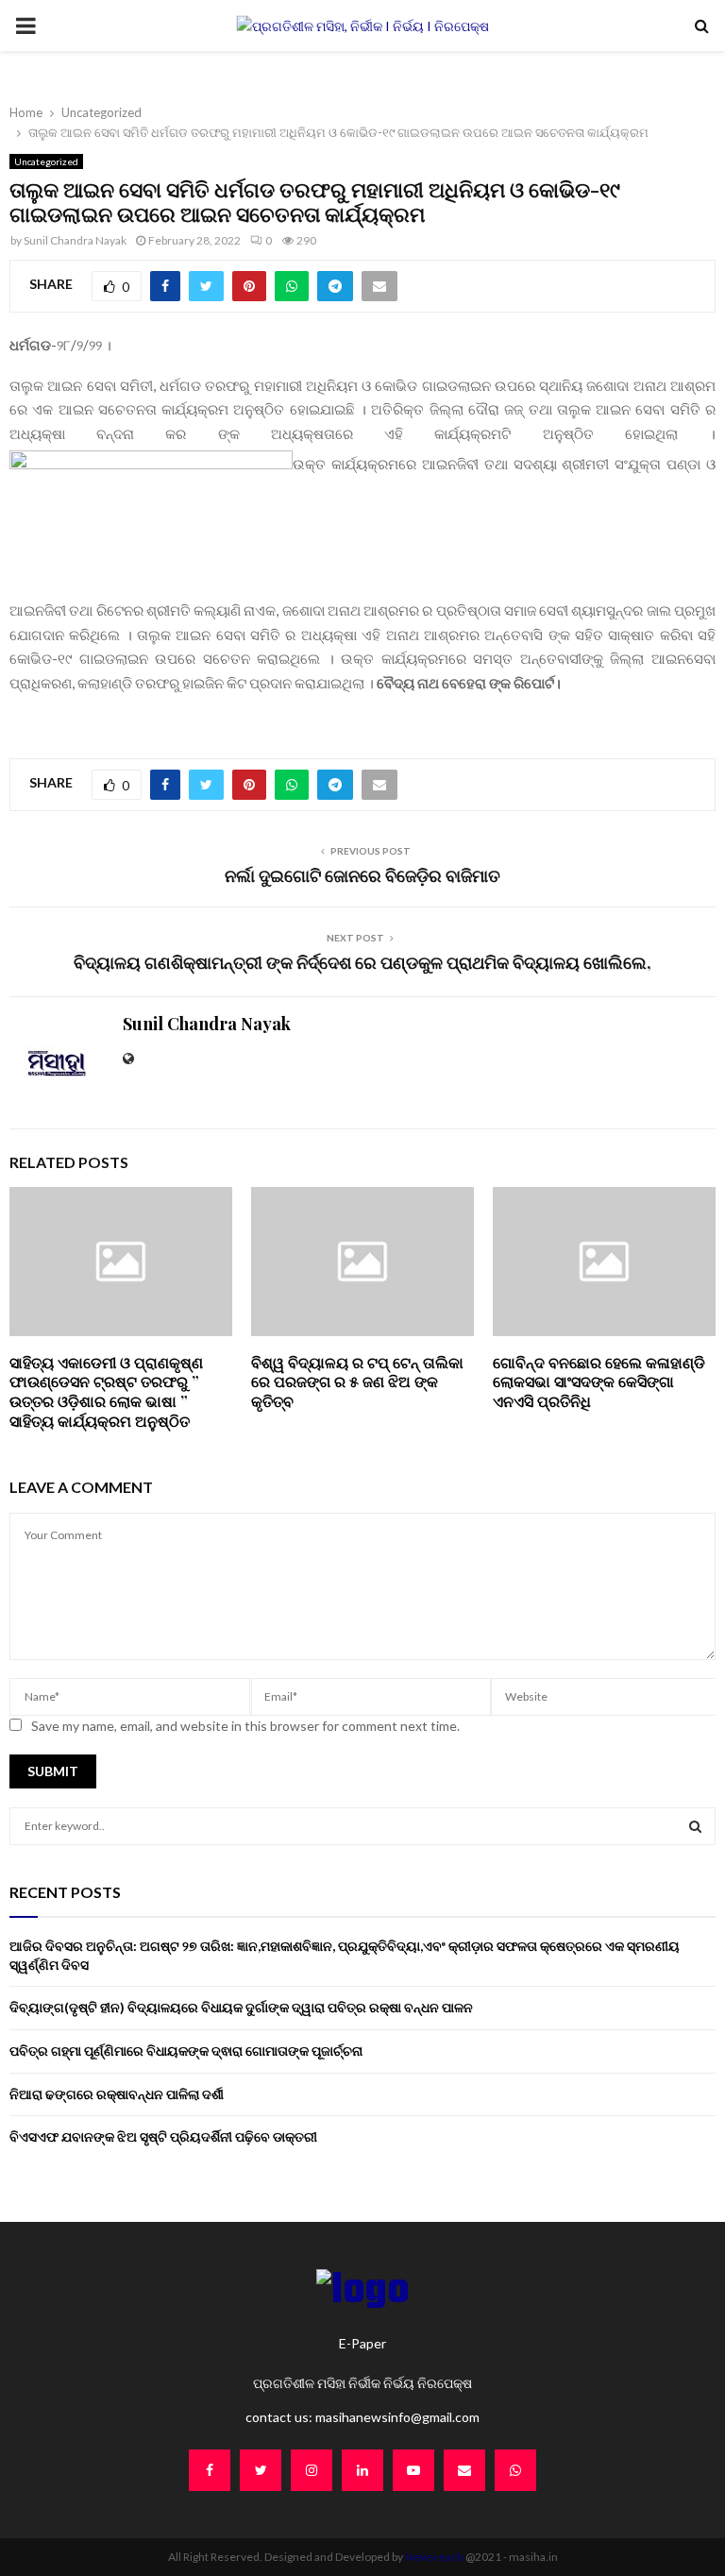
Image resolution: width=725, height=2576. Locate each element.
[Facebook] (210, 2470)
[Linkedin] (362, 2470)
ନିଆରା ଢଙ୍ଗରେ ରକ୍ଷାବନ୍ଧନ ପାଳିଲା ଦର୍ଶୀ (117, 2094)
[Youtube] (413, 2470)
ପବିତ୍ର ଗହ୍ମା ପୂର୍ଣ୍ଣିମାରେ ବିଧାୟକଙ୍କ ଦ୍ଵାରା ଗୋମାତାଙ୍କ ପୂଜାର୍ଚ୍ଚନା (186, 2051)
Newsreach (434, 2557)
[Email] (464, 2470)
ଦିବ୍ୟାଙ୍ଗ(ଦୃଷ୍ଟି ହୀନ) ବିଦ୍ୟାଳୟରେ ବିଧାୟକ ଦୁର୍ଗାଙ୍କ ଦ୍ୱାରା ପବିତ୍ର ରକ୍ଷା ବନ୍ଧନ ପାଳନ (241, 2007)
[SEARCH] (695, 1826)
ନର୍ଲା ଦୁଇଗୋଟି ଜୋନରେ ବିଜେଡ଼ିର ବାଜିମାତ (362, 875)
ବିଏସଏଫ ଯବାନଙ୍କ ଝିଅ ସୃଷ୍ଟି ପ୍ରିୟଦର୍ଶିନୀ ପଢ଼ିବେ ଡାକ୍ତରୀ (163, 2136)
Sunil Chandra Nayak (75, 240)
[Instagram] (312, 2470)
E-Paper (362, 2343)
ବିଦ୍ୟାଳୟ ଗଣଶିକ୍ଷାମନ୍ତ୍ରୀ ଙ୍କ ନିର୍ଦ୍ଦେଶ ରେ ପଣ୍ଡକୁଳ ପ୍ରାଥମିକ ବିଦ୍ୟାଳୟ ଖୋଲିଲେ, (362, 962)
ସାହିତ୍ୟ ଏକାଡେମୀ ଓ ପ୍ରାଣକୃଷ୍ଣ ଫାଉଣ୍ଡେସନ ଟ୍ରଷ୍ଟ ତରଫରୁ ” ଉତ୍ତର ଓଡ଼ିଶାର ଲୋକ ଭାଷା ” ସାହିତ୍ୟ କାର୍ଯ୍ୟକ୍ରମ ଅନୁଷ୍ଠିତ (106, 1391)
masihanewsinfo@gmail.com (397, 2417)
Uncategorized (46, 161)
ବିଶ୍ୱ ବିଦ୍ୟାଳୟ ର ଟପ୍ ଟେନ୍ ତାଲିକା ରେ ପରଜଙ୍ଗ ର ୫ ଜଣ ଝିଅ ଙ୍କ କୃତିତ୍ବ (357, 1382)
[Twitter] (261, 2470)
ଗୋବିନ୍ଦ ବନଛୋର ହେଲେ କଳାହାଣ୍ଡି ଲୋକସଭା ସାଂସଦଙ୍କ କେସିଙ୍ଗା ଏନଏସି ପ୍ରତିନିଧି (599, 1382)
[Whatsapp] (515, 2470)
